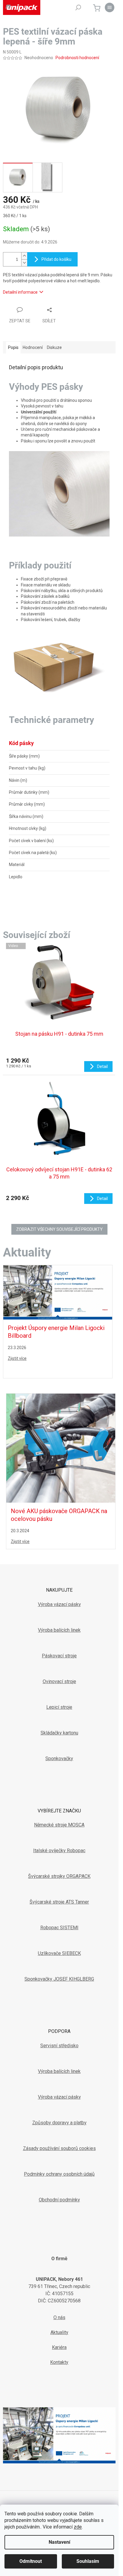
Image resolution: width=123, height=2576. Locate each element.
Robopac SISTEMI (59, 1928)
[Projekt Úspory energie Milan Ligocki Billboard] (58, 1292)
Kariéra (59, 2347)
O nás (59, 2317)
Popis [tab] (13, 347)
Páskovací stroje (59, 1656)
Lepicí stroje (59, 1707)
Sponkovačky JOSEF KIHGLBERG (59, 1979)
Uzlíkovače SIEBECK (59, 1953)
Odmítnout (31, 2561)
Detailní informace (20, 292)
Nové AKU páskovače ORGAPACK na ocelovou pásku (59, 1515)
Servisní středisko (59, 2046)
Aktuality (59, 2332)
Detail (102, 1066)
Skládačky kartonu (59, 1733)
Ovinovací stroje (59, 1681)
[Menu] (110, 7)
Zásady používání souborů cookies (59, 2148)
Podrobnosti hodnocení (77, 58)
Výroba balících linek (59, 1630)
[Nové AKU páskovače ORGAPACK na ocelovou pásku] (61, 1448)
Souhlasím (88, 2561)
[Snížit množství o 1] (24, 263)
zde (78, 2527)
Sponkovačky (59, 1759)
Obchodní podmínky (59, 2200)
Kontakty (59, 2362)
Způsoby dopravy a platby (59, 2123)
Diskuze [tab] (54, 347)
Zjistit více (17, 1358)
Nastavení (59, 2542)
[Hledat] (78, 7)
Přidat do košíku (56, 259)
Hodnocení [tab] (33, 347)
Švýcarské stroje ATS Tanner (59, 1902)
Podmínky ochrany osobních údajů (59, 2174)
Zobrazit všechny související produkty (59, 1229)
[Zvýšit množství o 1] (24, 256)
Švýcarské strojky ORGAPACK (59, 1876)
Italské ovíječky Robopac (59, 1851)
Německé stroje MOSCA (59, 1825)
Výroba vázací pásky (59, 1604)
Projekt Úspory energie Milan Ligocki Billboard (56, 1332)
